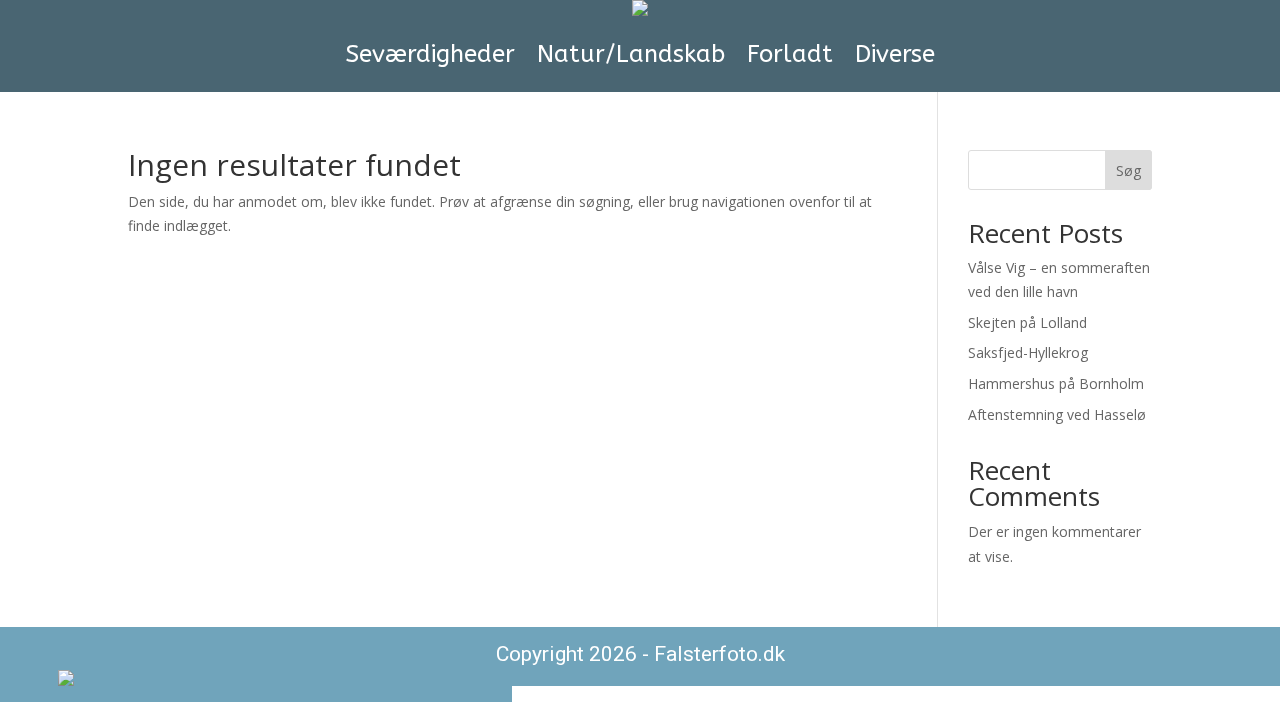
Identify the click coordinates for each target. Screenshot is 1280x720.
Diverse (895, 54)
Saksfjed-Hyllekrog (1028, 352)
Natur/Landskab (631, 54)
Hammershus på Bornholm (1056, 383)
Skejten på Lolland (1027, 322)
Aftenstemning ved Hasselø (1057, 414)
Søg (1128, 170)
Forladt (790, 54)
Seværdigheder (430, 54)
